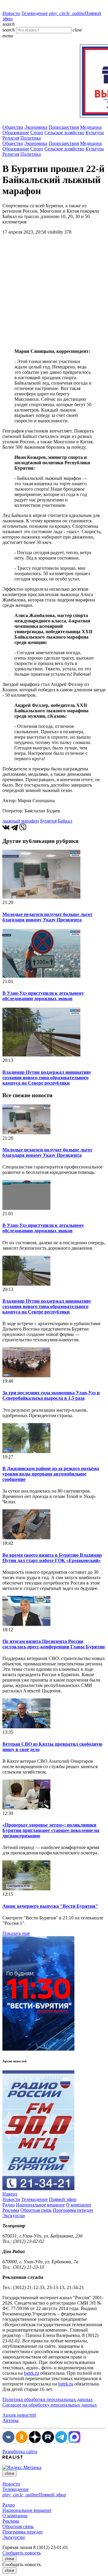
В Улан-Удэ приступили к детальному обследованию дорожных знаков (43, 996)
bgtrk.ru (31, 2373)
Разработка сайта (20, 2452)
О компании (79, 2205)
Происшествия (64, 127)
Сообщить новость (22, 2553)
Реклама (11, 2210)
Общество (13, 127)
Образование (16, 133)
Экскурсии (14, 2216)
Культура (95, 133)
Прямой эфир (63, 2199)
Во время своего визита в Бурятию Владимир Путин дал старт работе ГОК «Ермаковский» (52, 1558)
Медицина (91, 127)
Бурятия (48, 821)
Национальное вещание (40, 2205)
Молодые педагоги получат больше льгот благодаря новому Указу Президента (47, 917)
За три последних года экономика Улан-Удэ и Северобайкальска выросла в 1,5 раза (51, 1395)
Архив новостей (19, 2415)
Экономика (36, 127)
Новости (11, 13)
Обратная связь (36, 2210)
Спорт (37, 133)
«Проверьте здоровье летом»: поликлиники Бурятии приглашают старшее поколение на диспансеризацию (51, 1830)
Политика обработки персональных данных (48, 2399)
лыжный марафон (21, 821)
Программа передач (73, 2210)
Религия (11, 138)
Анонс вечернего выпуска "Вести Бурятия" (50, 1906)
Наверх (10, 2194)
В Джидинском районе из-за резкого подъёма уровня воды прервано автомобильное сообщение (51, 1474)
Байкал (65, 821)
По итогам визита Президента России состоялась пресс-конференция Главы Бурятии (54, 1644)
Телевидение (34, 13)
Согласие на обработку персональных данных (50, 2405)
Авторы (10, 2420)
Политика (31, 138)
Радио (9, 2205)
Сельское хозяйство (64, 133)
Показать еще (16, 1933)
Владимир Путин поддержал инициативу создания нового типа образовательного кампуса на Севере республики (47, 1078)
